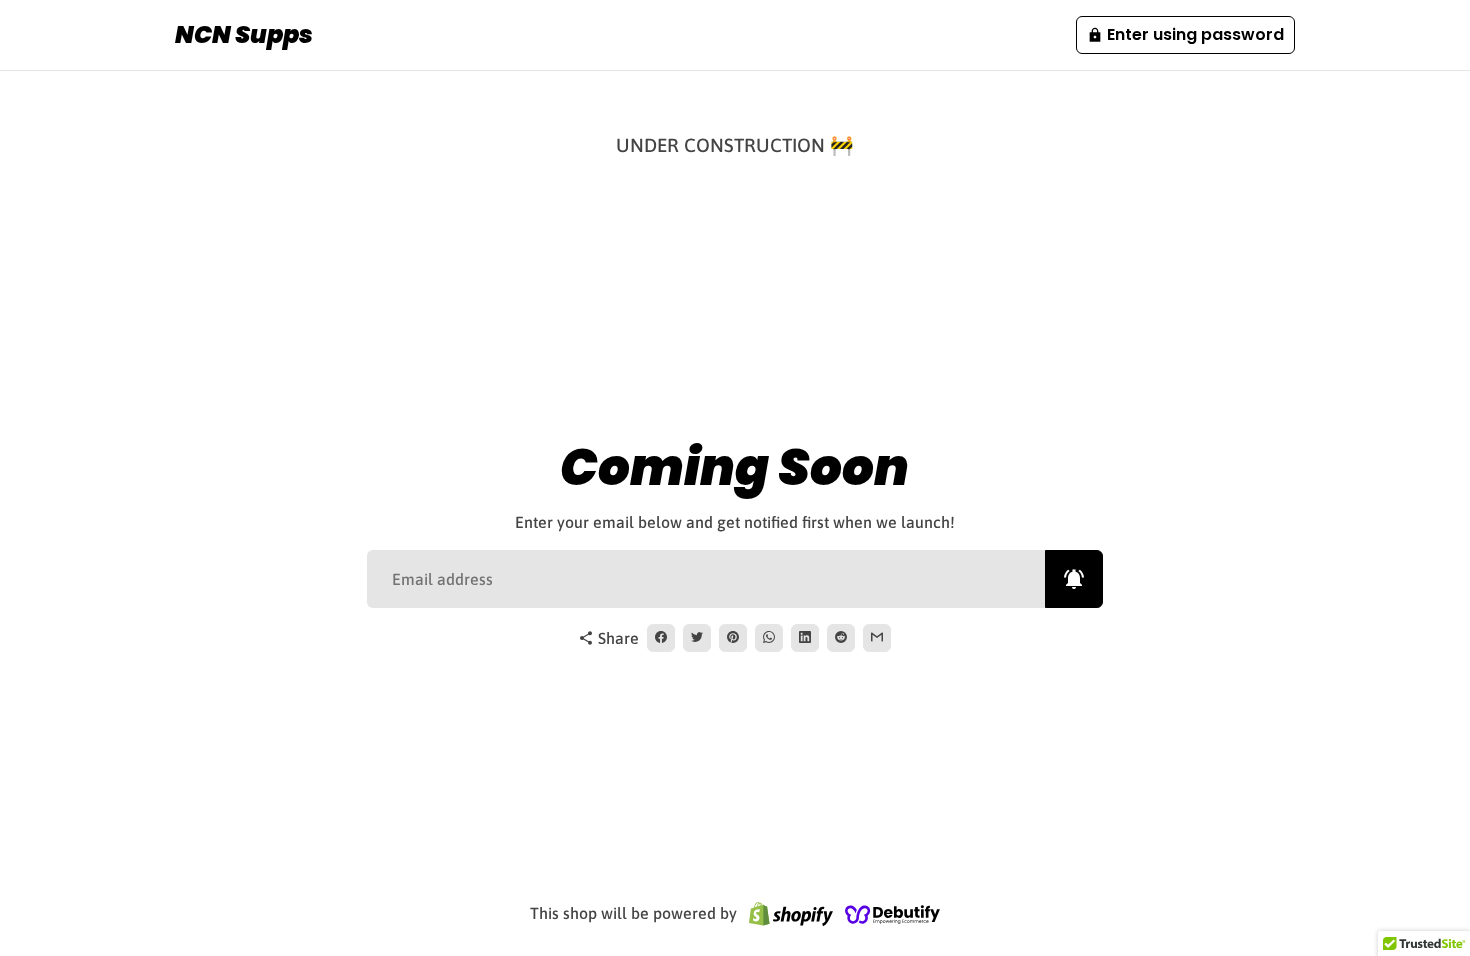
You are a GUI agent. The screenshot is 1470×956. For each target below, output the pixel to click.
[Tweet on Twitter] (697, 638)
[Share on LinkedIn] (805, 638)
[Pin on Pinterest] (733, 638)
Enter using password (1185, 34)
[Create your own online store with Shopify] (791, 913)
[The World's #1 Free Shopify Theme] (893, 913)
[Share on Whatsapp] (769, 638)
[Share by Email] (877, 638)
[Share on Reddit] (841, 638)
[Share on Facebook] (661, 638)
